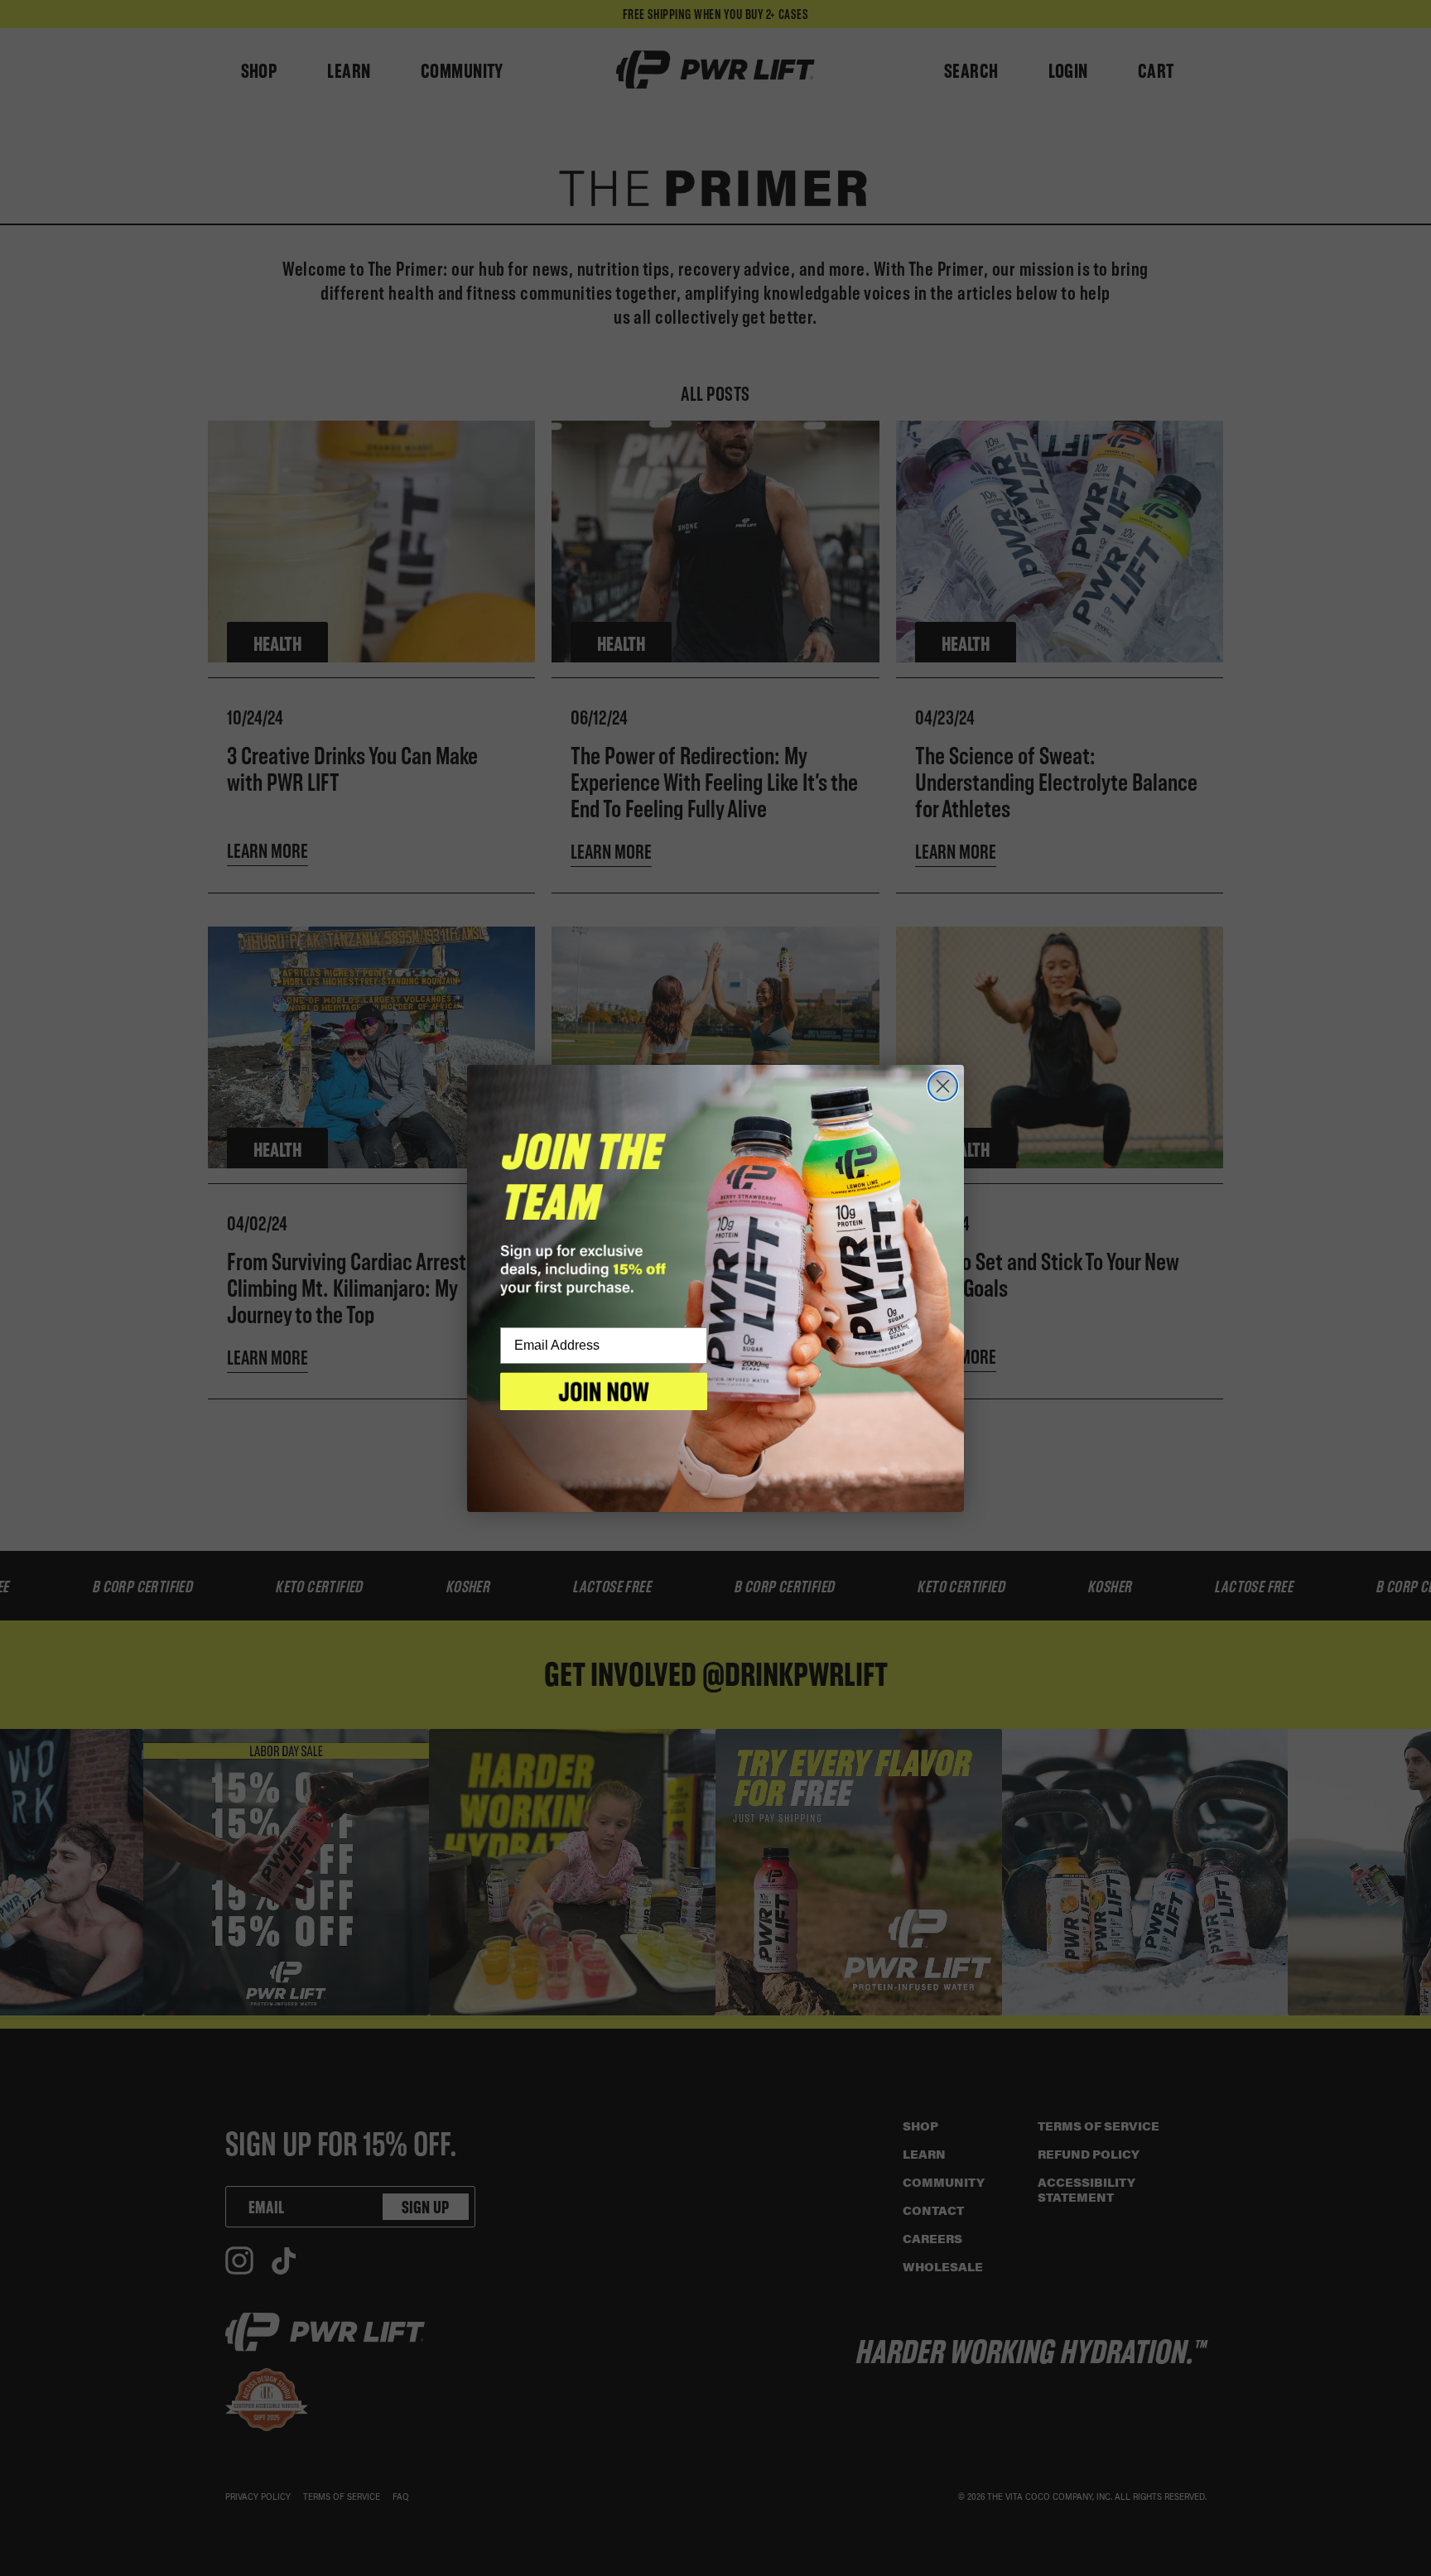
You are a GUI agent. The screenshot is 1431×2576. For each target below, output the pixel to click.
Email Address (557, 1346)
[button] (604, 1391)
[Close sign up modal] (943, 1086)
